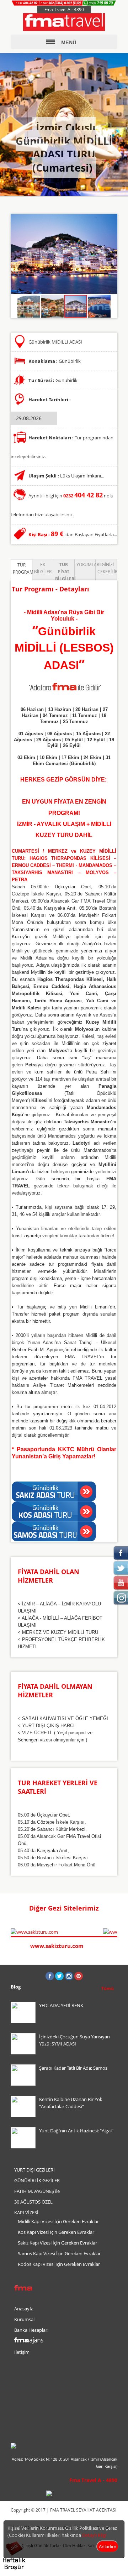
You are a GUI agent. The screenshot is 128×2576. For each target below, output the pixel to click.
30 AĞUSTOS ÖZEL (33, 2202)
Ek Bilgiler (43, 568)
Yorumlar (86, 565)
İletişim (22, 2352)
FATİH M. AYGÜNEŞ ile (37, 2191)
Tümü (108, 1988)
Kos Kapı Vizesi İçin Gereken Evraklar (56, 2232)
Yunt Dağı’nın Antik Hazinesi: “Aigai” (76, 2131)
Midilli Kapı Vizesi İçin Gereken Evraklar (58, 2221)
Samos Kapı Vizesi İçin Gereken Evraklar (59, 2253)
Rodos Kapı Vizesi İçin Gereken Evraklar (59, 2264)
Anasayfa (24, 2309)
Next (114, 1909)
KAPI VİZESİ (26, 2212)
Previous (107, 1909)
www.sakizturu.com (57, 1946)
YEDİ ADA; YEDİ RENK (61, 2005)
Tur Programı (22, 568)
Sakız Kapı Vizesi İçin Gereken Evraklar (57, 2243)
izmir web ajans (104, 2567)
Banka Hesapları (31, 2330)
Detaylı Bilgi (94, 2535)
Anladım (108, 2546)
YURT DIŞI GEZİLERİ (34, 2170)
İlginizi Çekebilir (107, 568)
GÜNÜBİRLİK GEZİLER (37, 2180)
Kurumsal (24, 2319)
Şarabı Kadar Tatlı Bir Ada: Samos (73, 2068)
